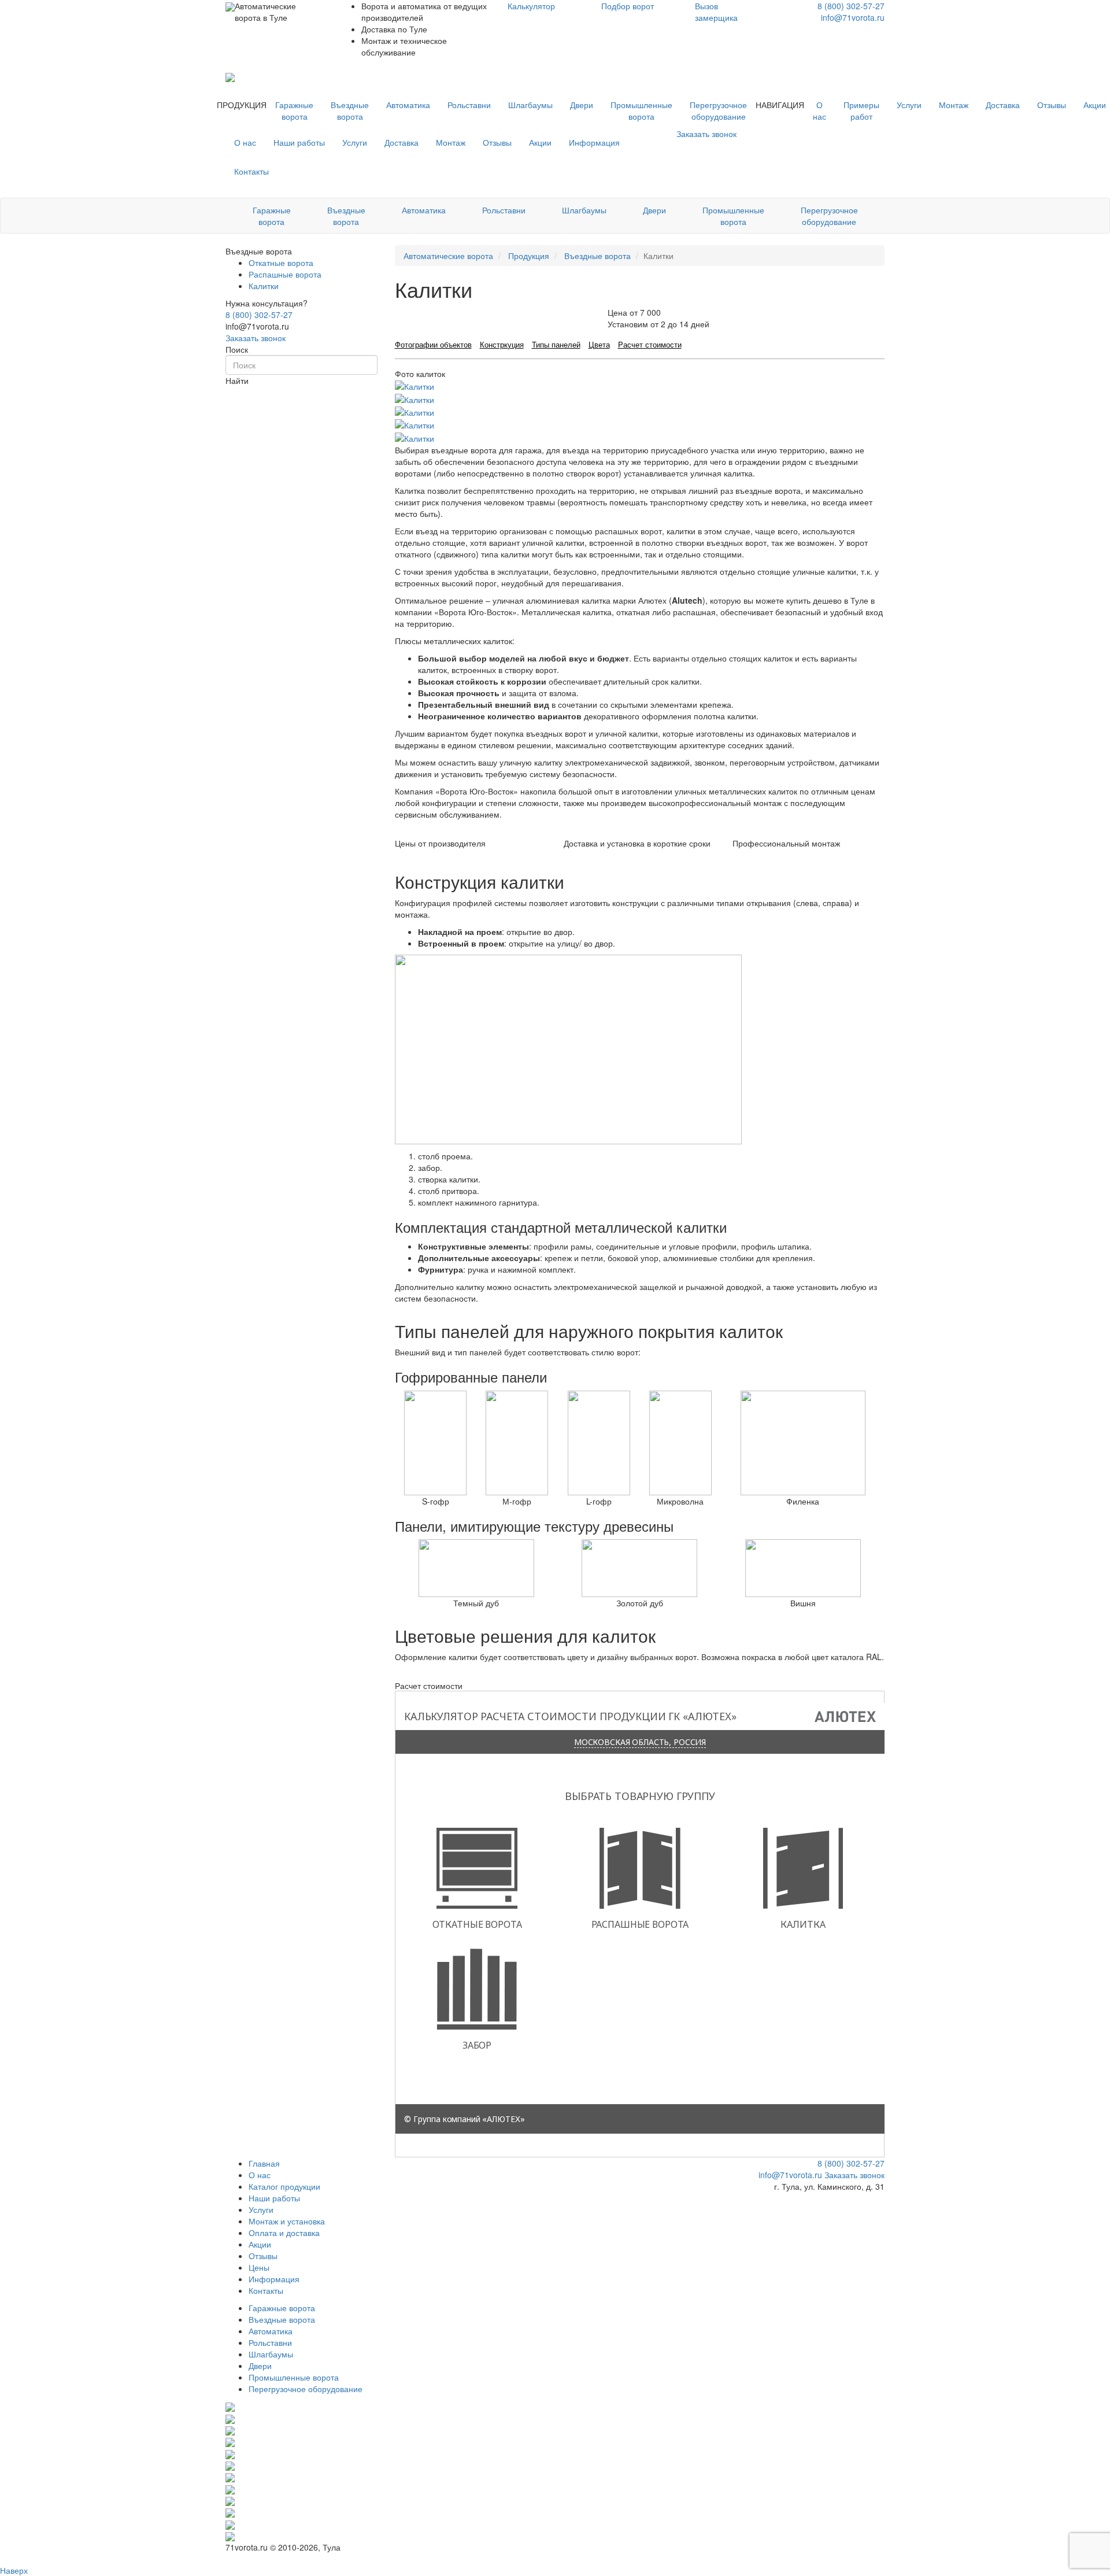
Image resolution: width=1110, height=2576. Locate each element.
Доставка (1003, 105)
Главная (264, 2163)
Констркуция (502, 344)
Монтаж (954, 105)
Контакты (251, 171)
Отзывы (1052, 105)
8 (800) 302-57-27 (851, 6)
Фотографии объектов (433, 344)
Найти (237, 380)
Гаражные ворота (294, 110)
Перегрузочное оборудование (718, 110)
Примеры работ (861, 110)
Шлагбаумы (530, 105)
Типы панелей (556, 344)
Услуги (909, 105)
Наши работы (299, 142)
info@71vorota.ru (853, 17)
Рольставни (469, 105)
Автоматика (408, 105)
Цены (259, 2267)
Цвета (599, 344)
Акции (540, 142)
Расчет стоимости (650, 344)
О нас (819, 110)
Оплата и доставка (284, 2233)
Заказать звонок (256, 338)
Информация (594, 142)
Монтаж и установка (287, 2221)
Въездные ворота (350, 110)
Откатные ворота (281, 263)
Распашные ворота (285, 274)
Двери (582, 105)
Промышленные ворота (641, 110)
